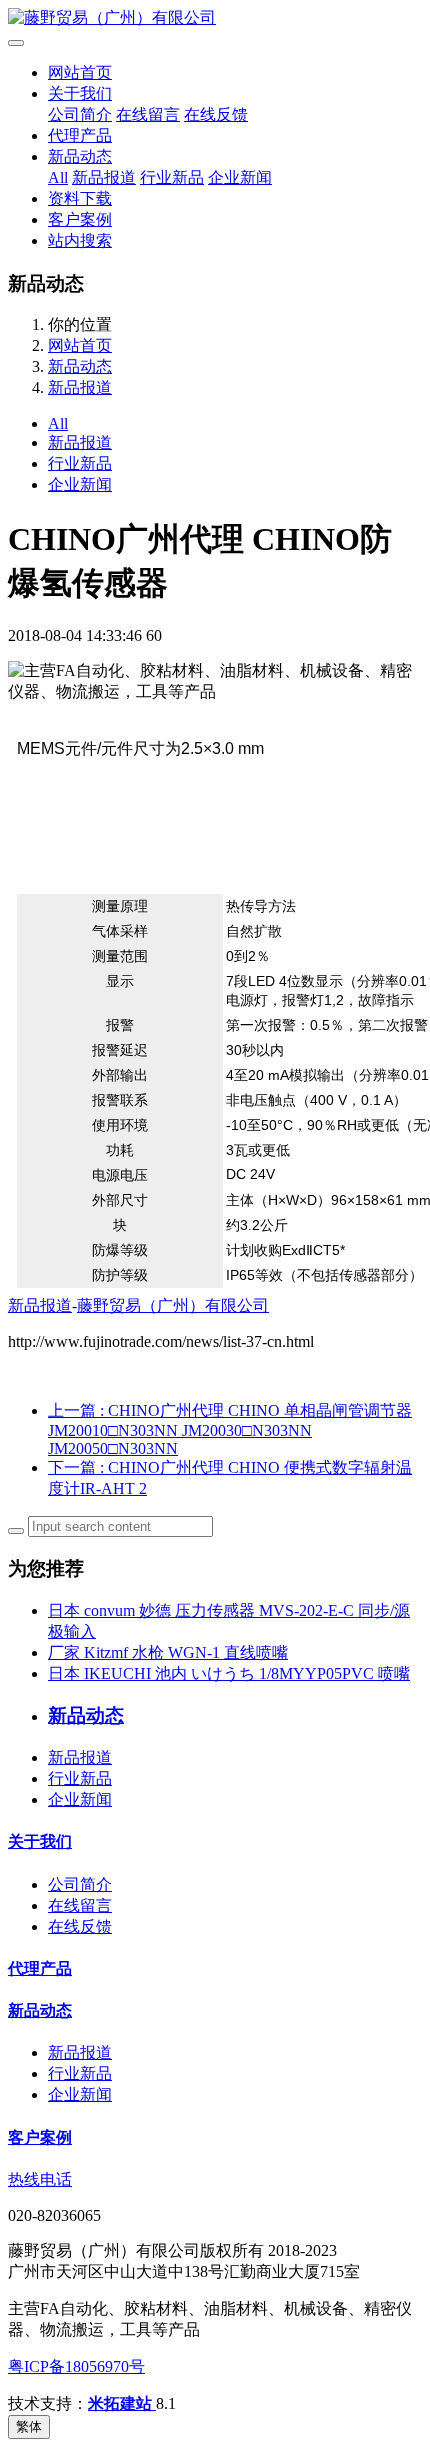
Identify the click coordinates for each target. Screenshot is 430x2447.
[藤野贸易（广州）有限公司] (215, 18)
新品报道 (104, 177)
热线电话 (40, 2179)
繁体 (29, 2426)
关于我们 (80, 93)
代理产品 (80, 135)
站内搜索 (80, 240)
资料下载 (80, 198)
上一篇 (230, 1429)
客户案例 (80, 219)
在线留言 (148, 114)
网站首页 (80, 72)
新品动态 (80, 156)
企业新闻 (240, 177)
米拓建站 (122, 2403)
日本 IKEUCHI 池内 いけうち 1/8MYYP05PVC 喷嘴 (229, 1673)
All (58, 177)
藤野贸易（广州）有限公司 (173, 1305)
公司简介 (80, 114)
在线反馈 (216, 114)
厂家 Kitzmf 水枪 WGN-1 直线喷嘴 (168, 1652)
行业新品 (172, 177)
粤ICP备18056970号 (76, 2366)
